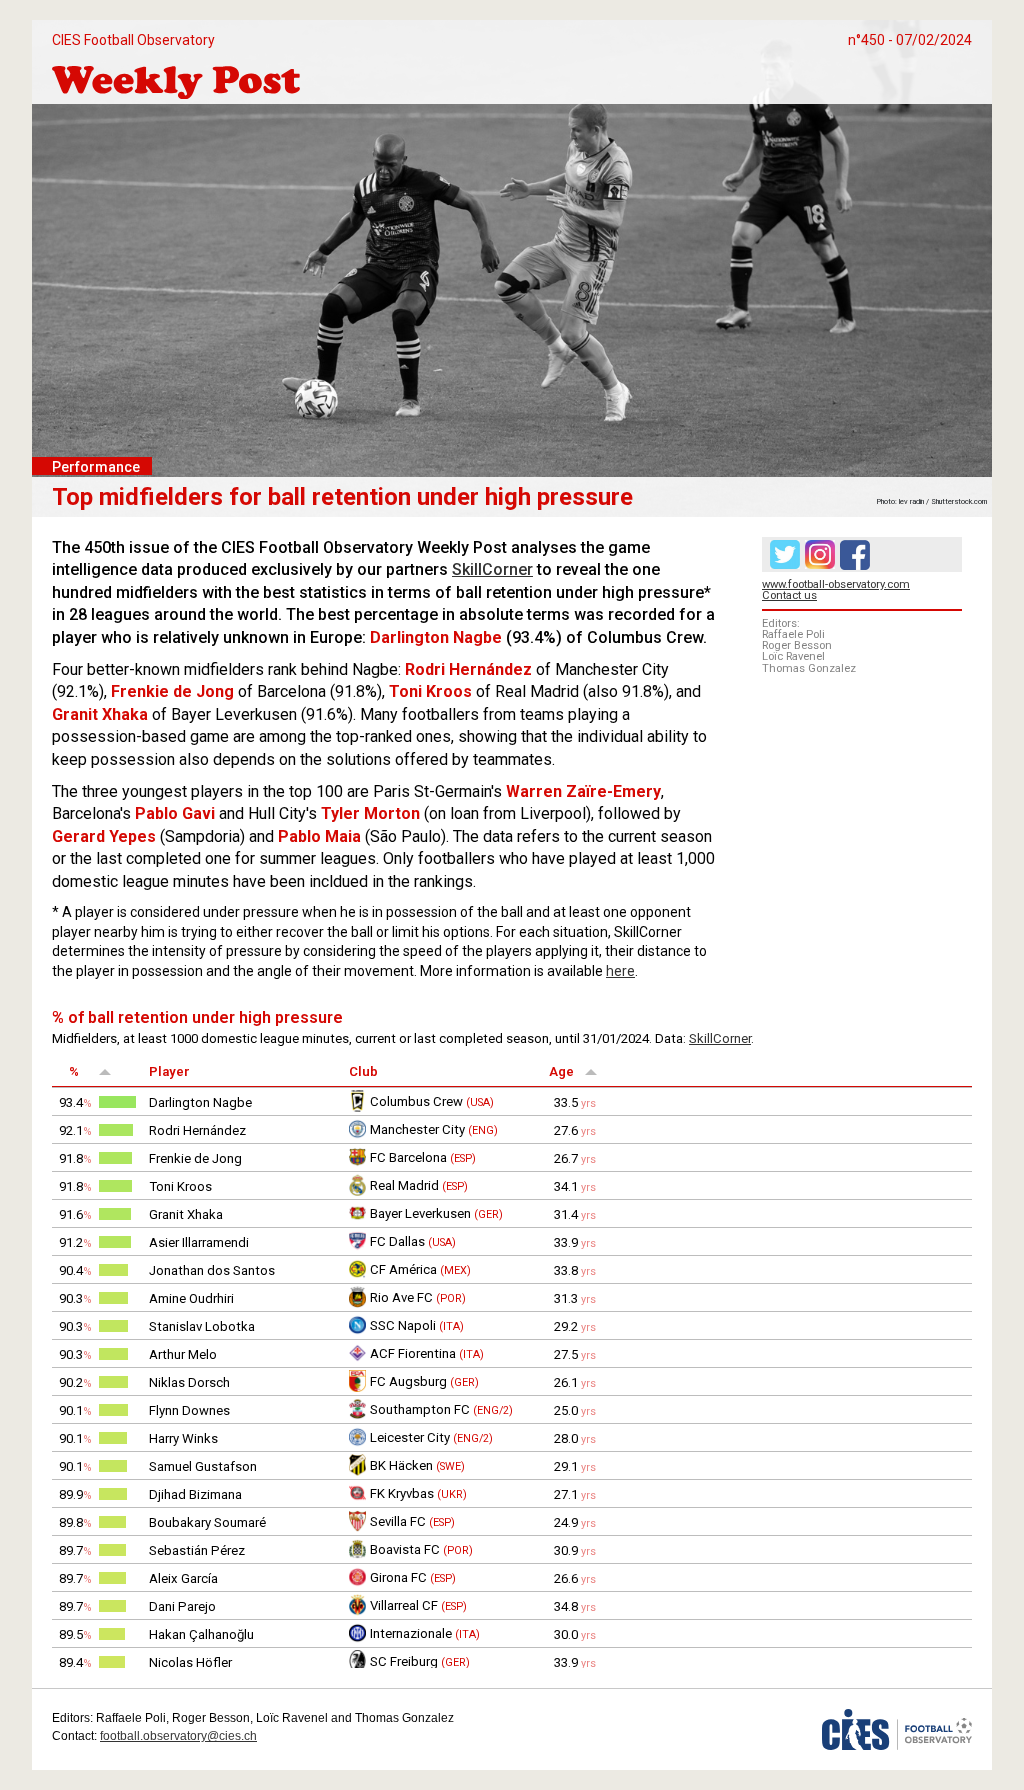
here (620, 971)
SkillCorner (492, 569)
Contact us (789, 595)
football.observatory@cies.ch (178, 1736)
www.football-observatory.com (836, 584)
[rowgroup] (512, 1378)
